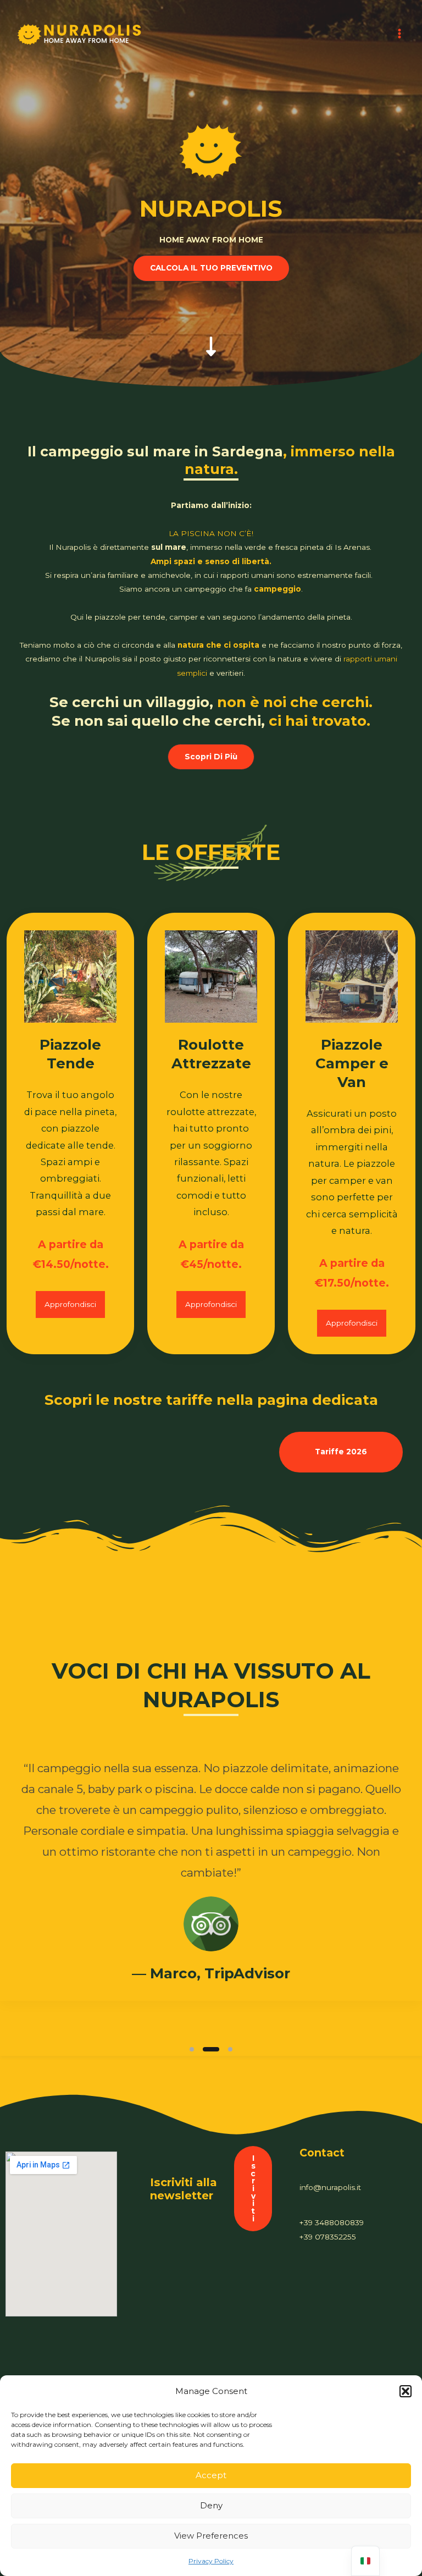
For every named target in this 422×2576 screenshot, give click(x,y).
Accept (211, 2475)
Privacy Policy (211, 2561)
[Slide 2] (205, 2049)
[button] (406, 2391)
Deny (211, 2505)
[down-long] (211, 335)
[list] (211, 1888)
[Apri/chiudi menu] (400, 34)
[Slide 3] (224, 2049)
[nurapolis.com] (80, 34)
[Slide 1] (192, 2049)
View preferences (211, 2536)
